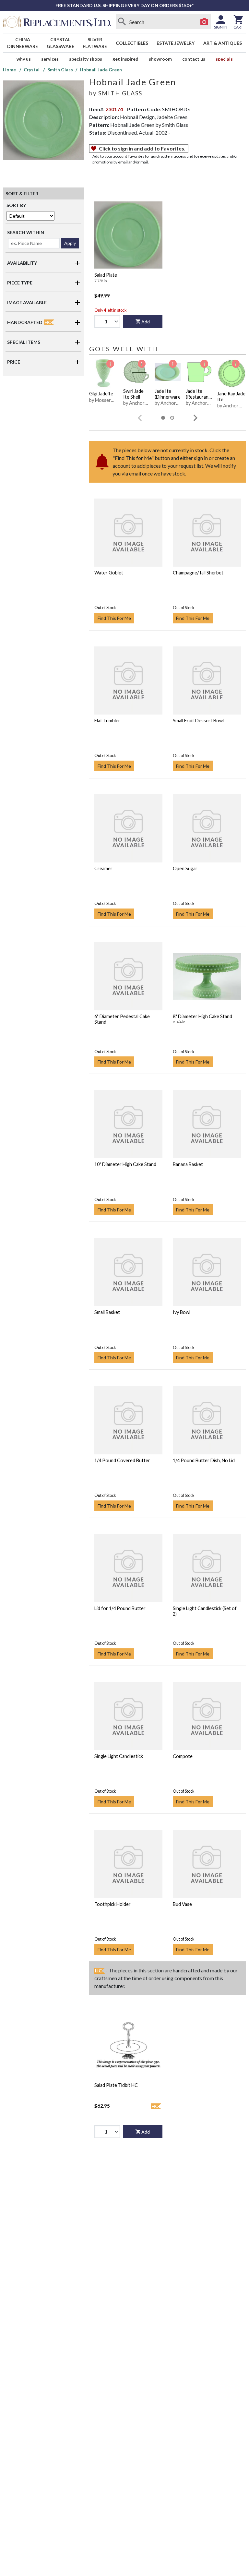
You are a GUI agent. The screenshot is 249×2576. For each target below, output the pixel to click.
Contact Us (194, 59)
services (50, 59)
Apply (70, 243)
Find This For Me (114, 618)
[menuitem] (23, 43)
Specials (224, 59)
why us (24, 59)
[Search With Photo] (204, 22)
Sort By (16, 205)
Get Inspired (125, 59)
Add (146, 322)
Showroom (160, 59)
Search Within (26, 232)
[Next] (196, 418)
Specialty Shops (86, 59)
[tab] (163, 418)
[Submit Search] (122, 22)
